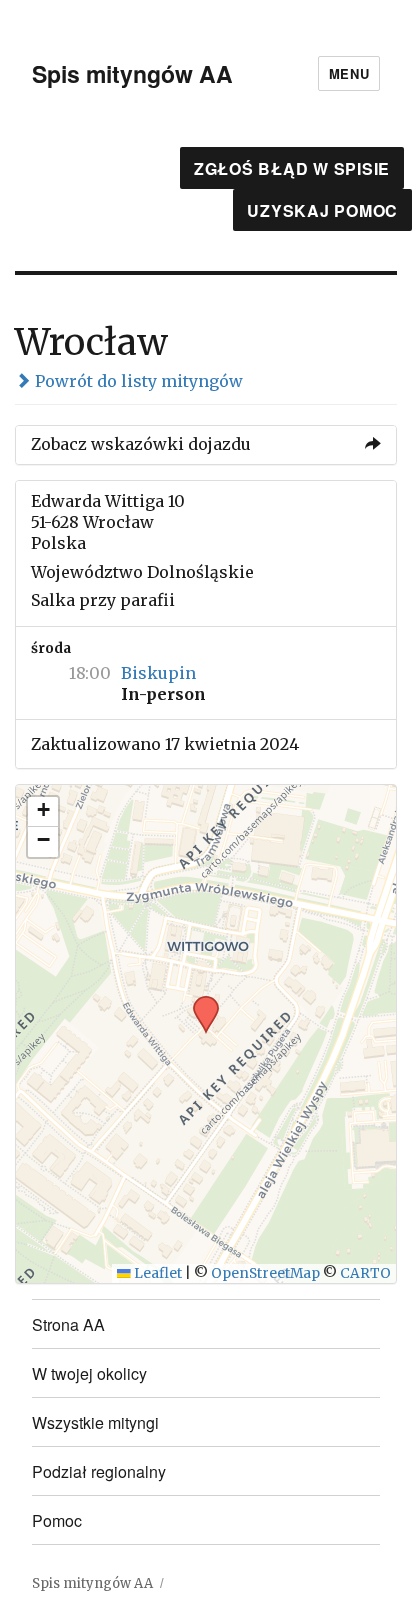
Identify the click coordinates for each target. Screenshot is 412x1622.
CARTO (365, 1273)
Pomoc (57, 1520)
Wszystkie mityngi (95, 1422)
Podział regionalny (99, 1471)
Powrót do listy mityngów (137, 381)
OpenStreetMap (265, 1273)
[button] (199, 1002)
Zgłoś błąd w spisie (292, 168)
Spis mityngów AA (132, 73)
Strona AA (68, 1324)
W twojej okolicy (89, 1373)
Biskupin (158, 673)
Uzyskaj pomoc (322, 210)
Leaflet (156, 1273)
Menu (349, 73)
